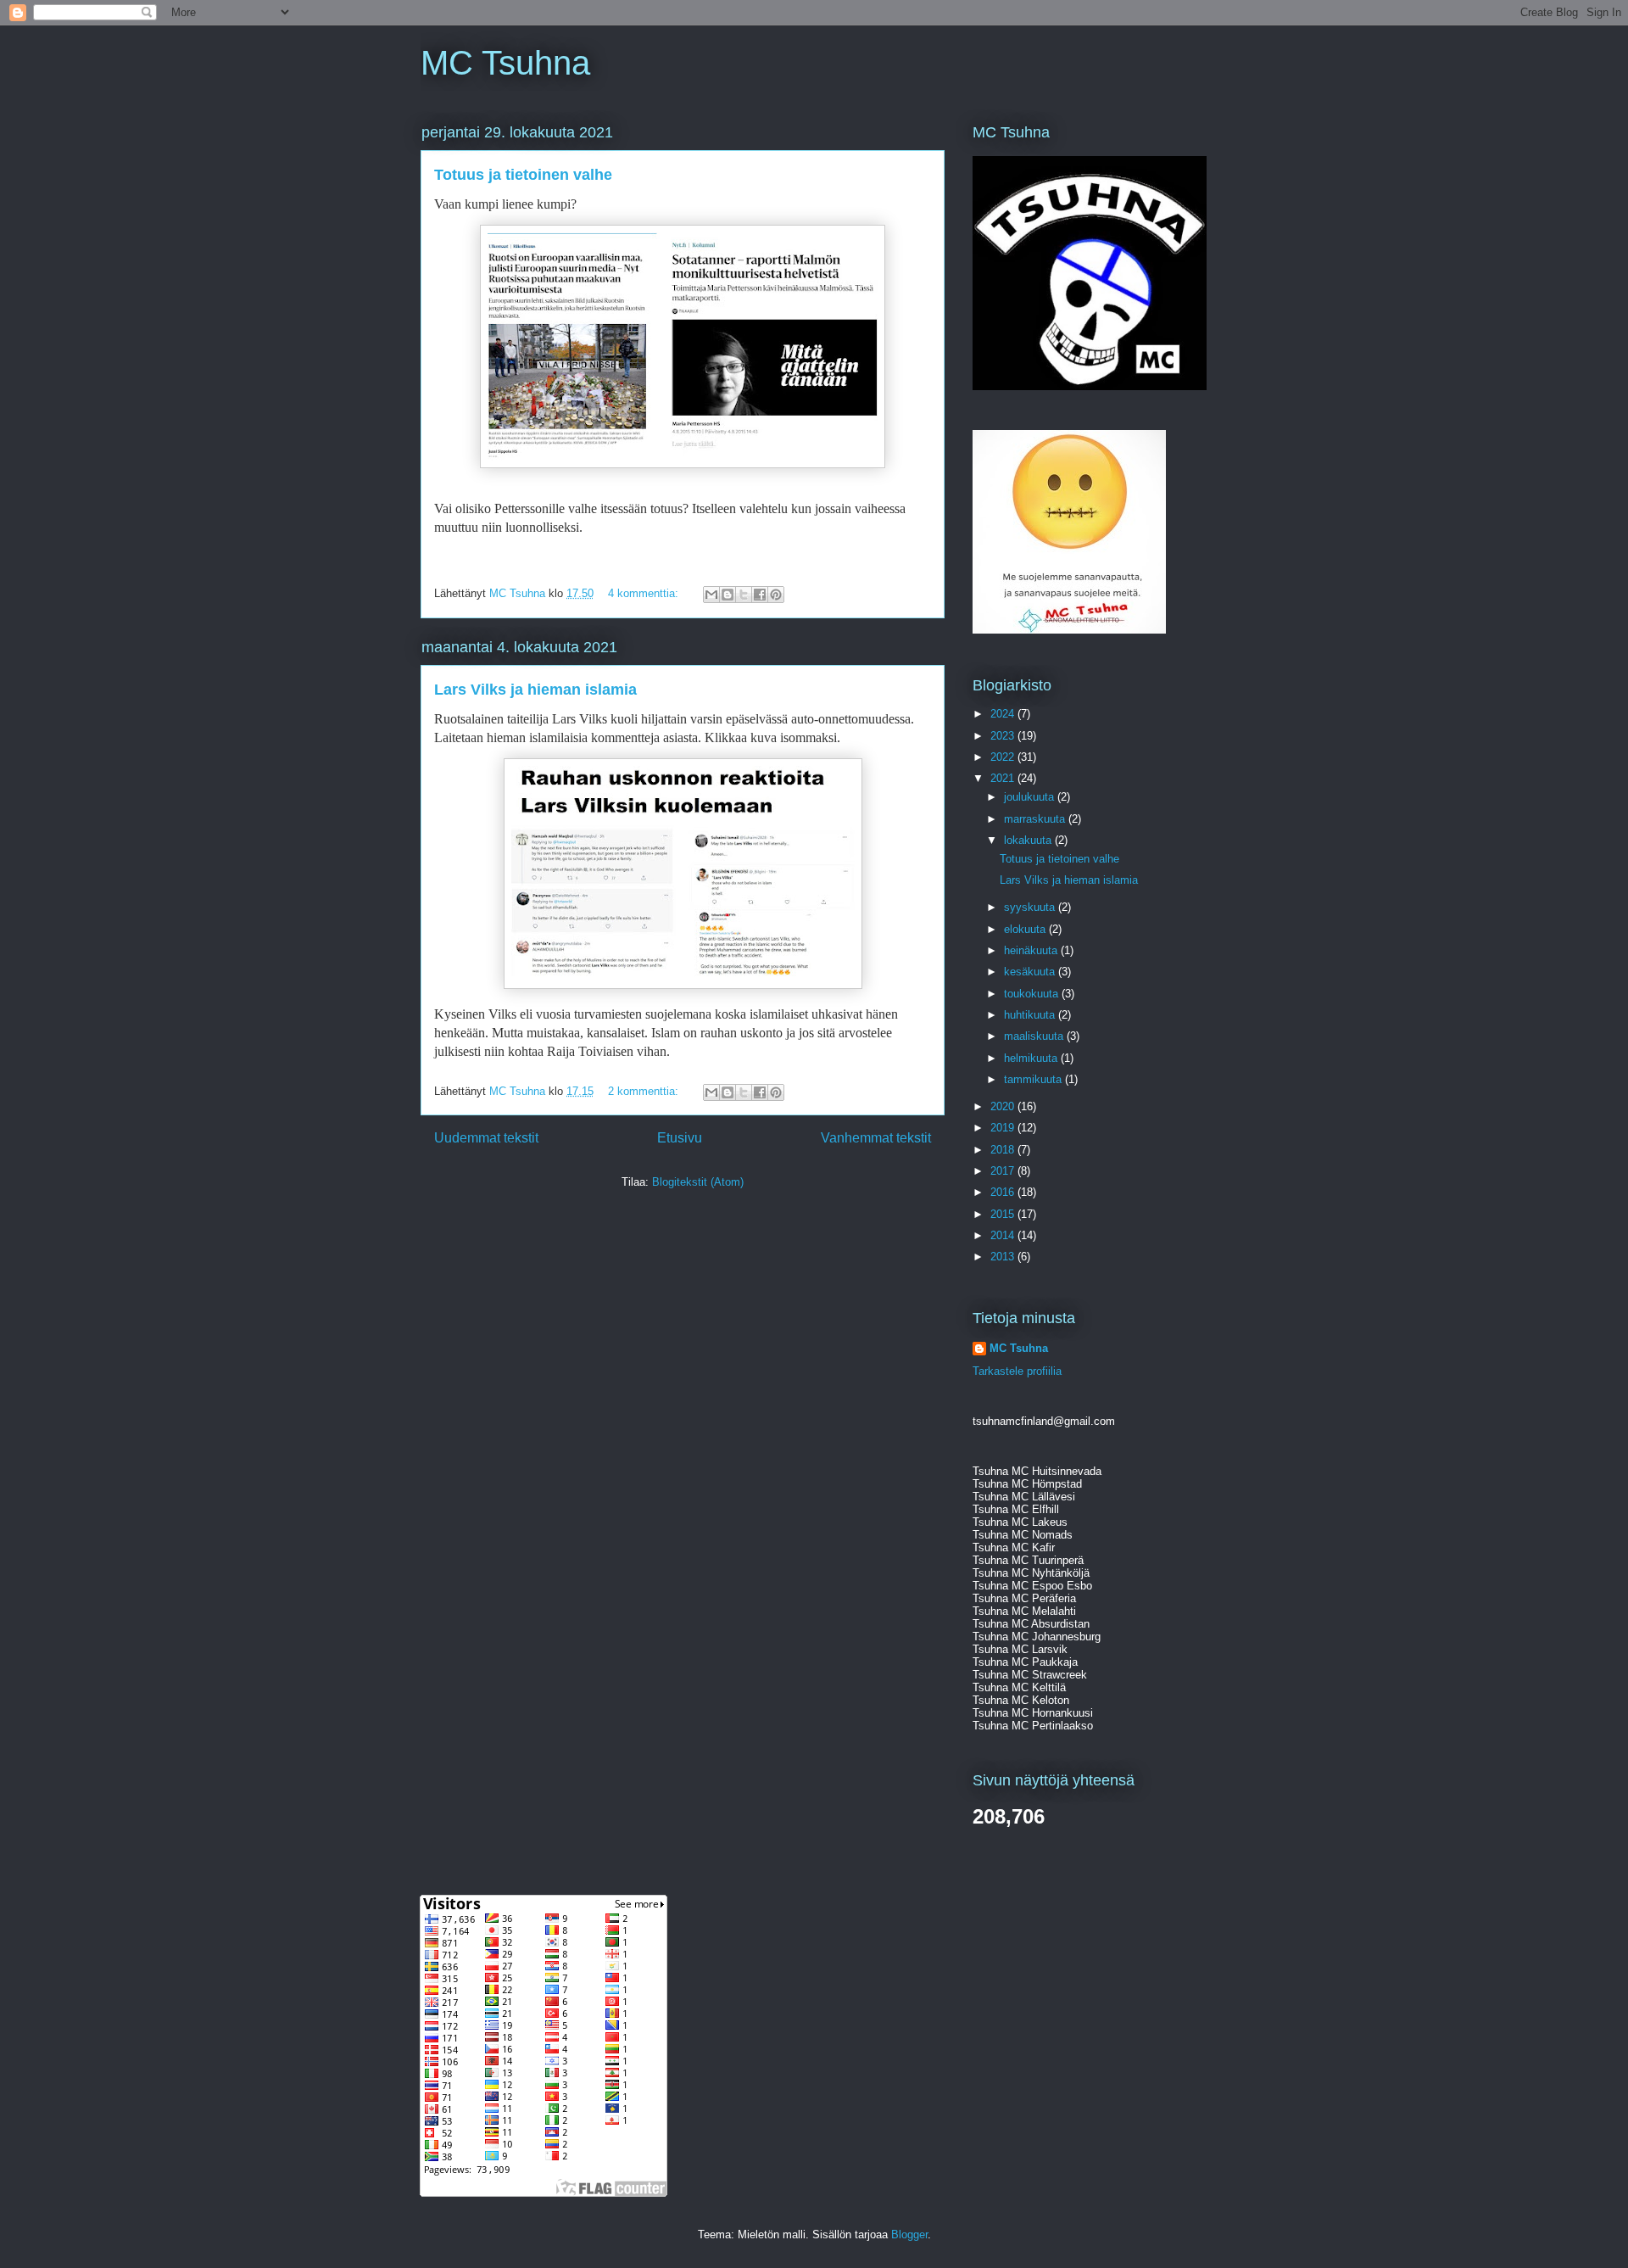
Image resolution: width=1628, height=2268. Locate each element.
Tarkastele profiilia (1017, 1371)
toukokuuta (1033, 994)
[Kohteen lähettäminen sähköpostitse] (711, 595)
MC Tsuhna (505, 63)
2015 (1004, 1214)
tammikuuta (1034, 1079)
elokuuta (1026, 929)
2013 (1004, 1257)
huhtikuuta (1031, 1015)
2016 (1004, 1192)
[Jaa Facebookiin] (760, 595)
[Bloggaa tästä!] (728, 595)
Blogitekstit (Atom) (698, 1182)
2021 (1004, 778)
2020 (1004, 1106)
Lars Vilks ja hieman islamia (535, 690)
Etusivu (680, 1138)
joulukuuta (1031, 797)
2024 (1004, 714)
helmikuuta (1032, 1058)
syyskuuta (1031, 907)
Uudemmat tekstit (486, 1138)
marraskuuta (1036, 819)
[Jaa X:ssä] (744, 595)
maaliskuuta (1035, 1036)
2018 (1004, 1150)
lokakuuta (1029, 840)
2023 (1004, 736)
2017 (1004, 1171)
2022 (1004, 757)
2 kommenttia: (645, 1091)
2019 (1004, 1128)
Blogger (909, 2234)
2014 (1004, 1235)
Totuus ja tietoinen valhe (523, 175)
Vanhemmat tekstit (876, 1138)
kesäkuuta (1031, 972)
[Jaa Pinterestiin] (776, 595)
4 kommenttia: (645, 593)
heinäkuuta (1032, 950)
